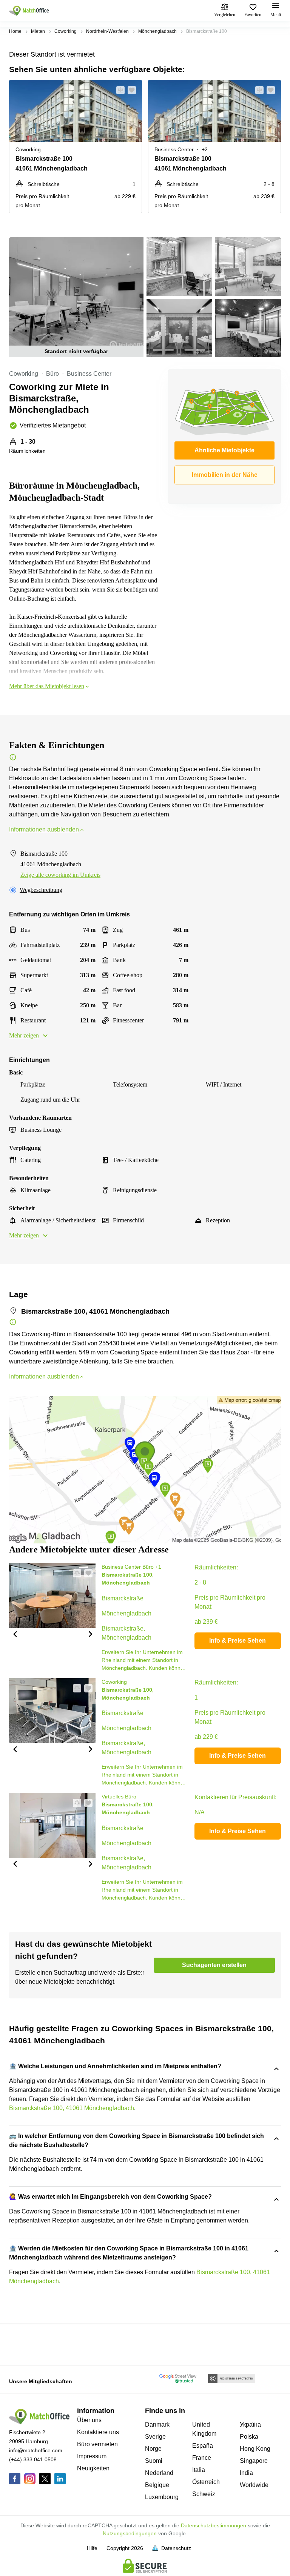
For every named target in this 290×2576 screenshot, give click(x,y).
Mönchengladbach (157, 31)
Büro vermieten (97, 2444)
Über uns (89, 2420)
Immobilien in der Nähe (225, 475)
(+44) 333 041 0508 (33, 2459)
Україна (250, 2425)
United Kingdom (204, 2429)
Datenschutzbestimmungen (214, 2525)
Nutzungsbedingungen (130, 2533)
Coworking (66, 31)
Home (15, 31)
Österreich (206, 2482)
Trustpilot (20, 2344)
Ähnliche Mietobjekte (224, 450)
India (246, 2473)
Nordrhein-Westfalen (107, 31)
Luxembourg (162, 2497)
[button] (118, 90)
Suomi (154, 2461)
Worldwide (254, 2485)
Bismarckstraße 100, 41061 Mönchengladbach (72, 2108)
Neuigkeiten (93, 2468)
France (202, 2458)
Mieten (38, 31)
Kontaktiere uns (98, 2432)
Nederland (159, 2473)
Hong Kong (255, 2449)
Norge (153, 2449)
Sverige (155, 2437)
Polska (249, 2437)
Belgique (157, 2485)
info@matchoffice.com (36, 2450)
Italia (199, 2470)
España (203, 2446)
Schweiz (204, 2494)
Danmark (157, 2425)
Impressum (92, 2456)
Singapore (254, 2461)
